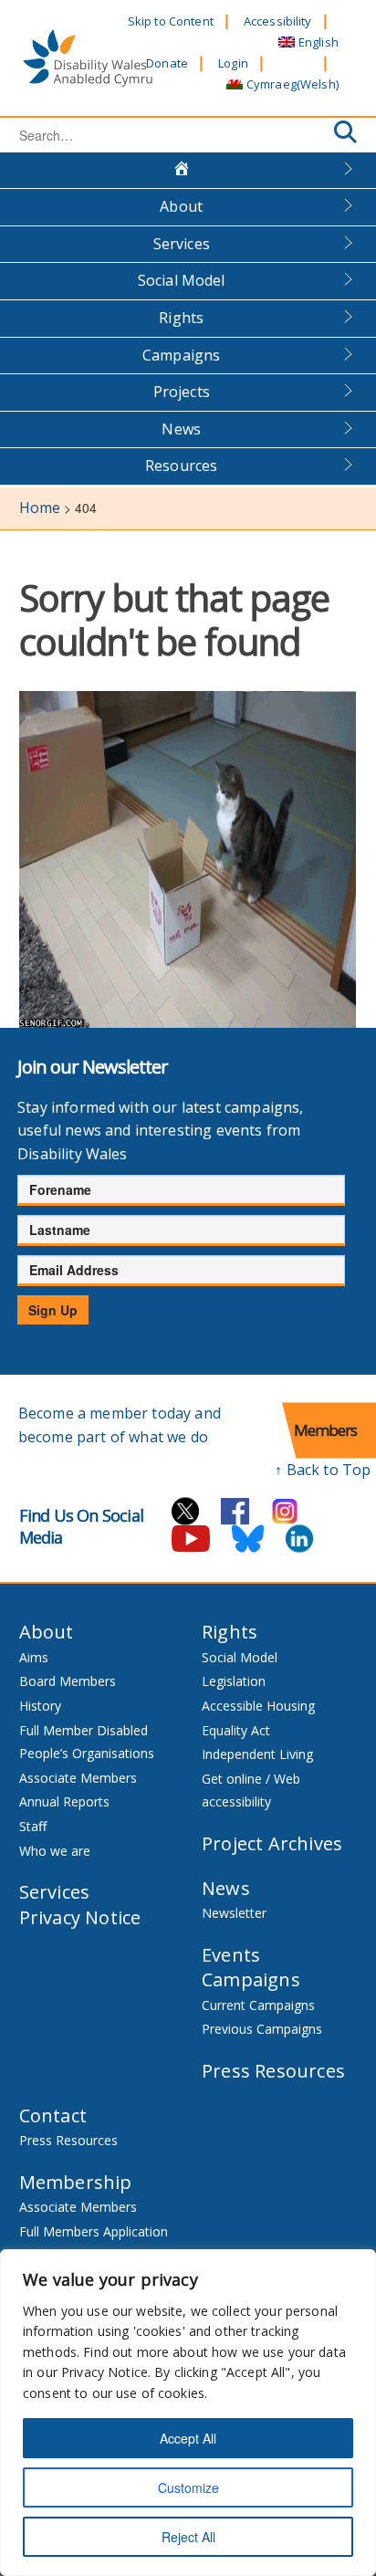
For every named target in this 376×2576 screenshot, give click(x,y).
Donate (167, 63)
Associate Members (78, 1778)
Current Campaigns (258, 2005)
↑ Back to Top (323, 1470)
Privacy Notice (80, 1917)
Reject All (188, 2537)
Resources (181, 466)
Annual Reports (64, 1801)
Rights (181, 318)
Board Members (68, 1681)
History (40, 1706)
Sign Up (53, 1310)
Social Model (182, 280)
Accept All (188, 2438)
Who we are (55, 1851)
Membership (76, 2182)
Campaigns (181, 355)
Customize (188, 2487)
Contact (53, 2115)
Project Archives (272, 1843)
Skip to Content (171, 21)
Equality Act (236, 1730)
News (181, 429)
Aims (34, 1657)
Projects (182, 392)
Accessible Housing (258, 1706)
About (181, 206)
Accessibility (278, 21)
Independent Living (257, 1754)
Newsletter (234, 1913)
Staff (33, 1826)
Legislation (234, 1681)
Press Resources (273, 2071)
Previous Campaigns (262, 2029)
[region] (188, 2413)
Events (231, 1955)
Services (182, 244)
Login (233, 63)
